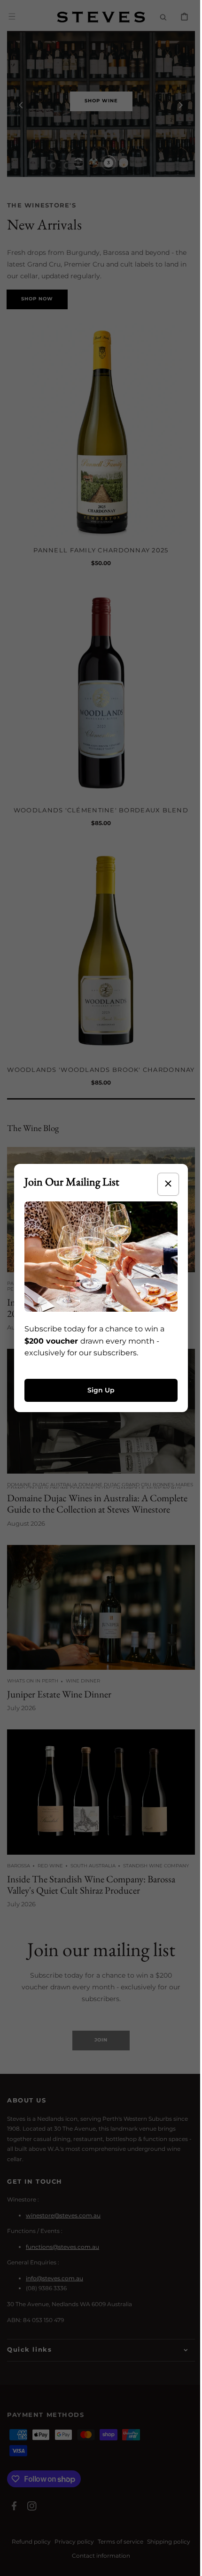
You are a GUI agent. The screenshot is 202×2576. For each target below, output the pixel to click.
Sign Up (98, 1387)
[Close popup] (161, 1187)
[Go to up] (183, 2564)
